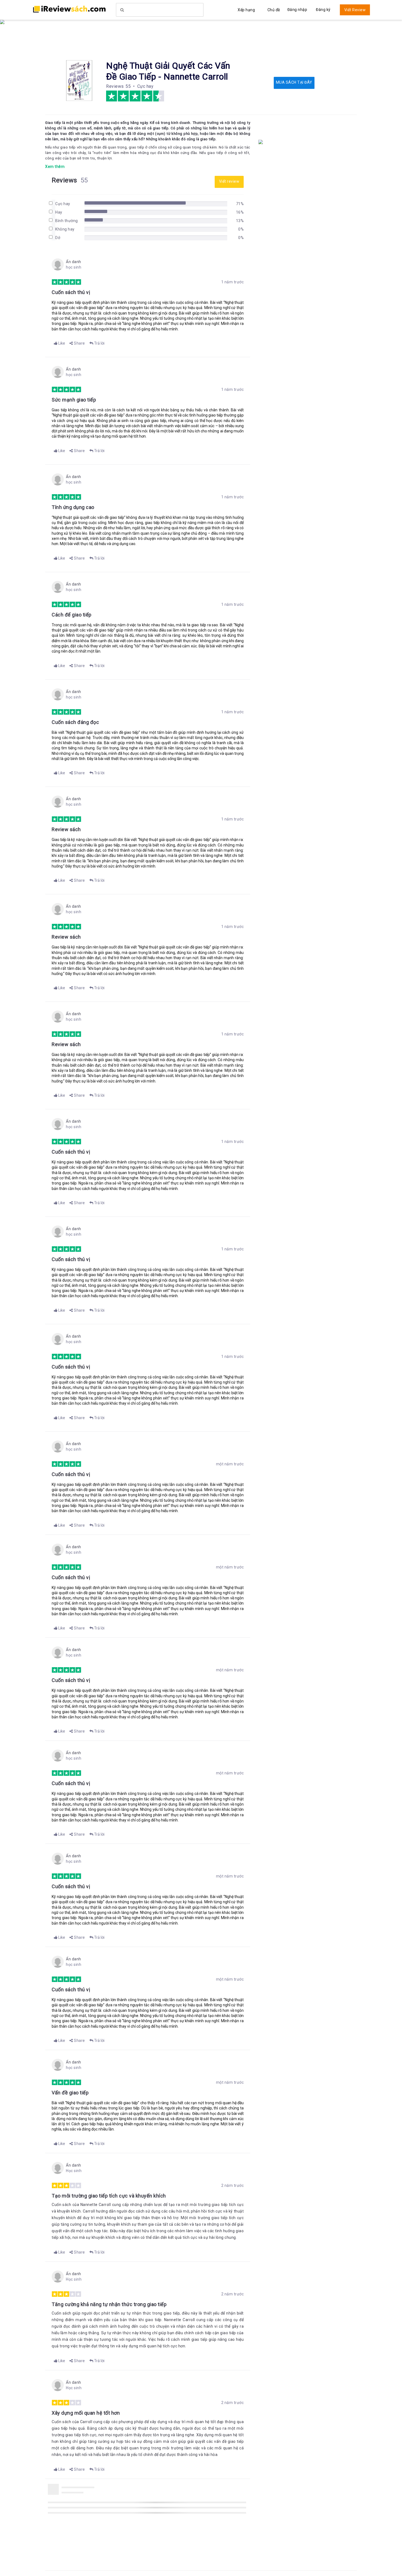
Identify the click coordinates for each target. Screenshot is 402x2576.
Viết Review (355, 10)
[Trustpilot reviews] (69, 9)
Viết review (229, 181)
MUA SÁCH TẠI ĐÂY (294, 82)
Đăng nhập (297, 10)
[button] (59, 343)
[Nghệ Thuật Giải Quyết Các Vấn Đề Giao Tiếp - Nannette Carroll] (79, 80)
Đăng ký (323, 10)
